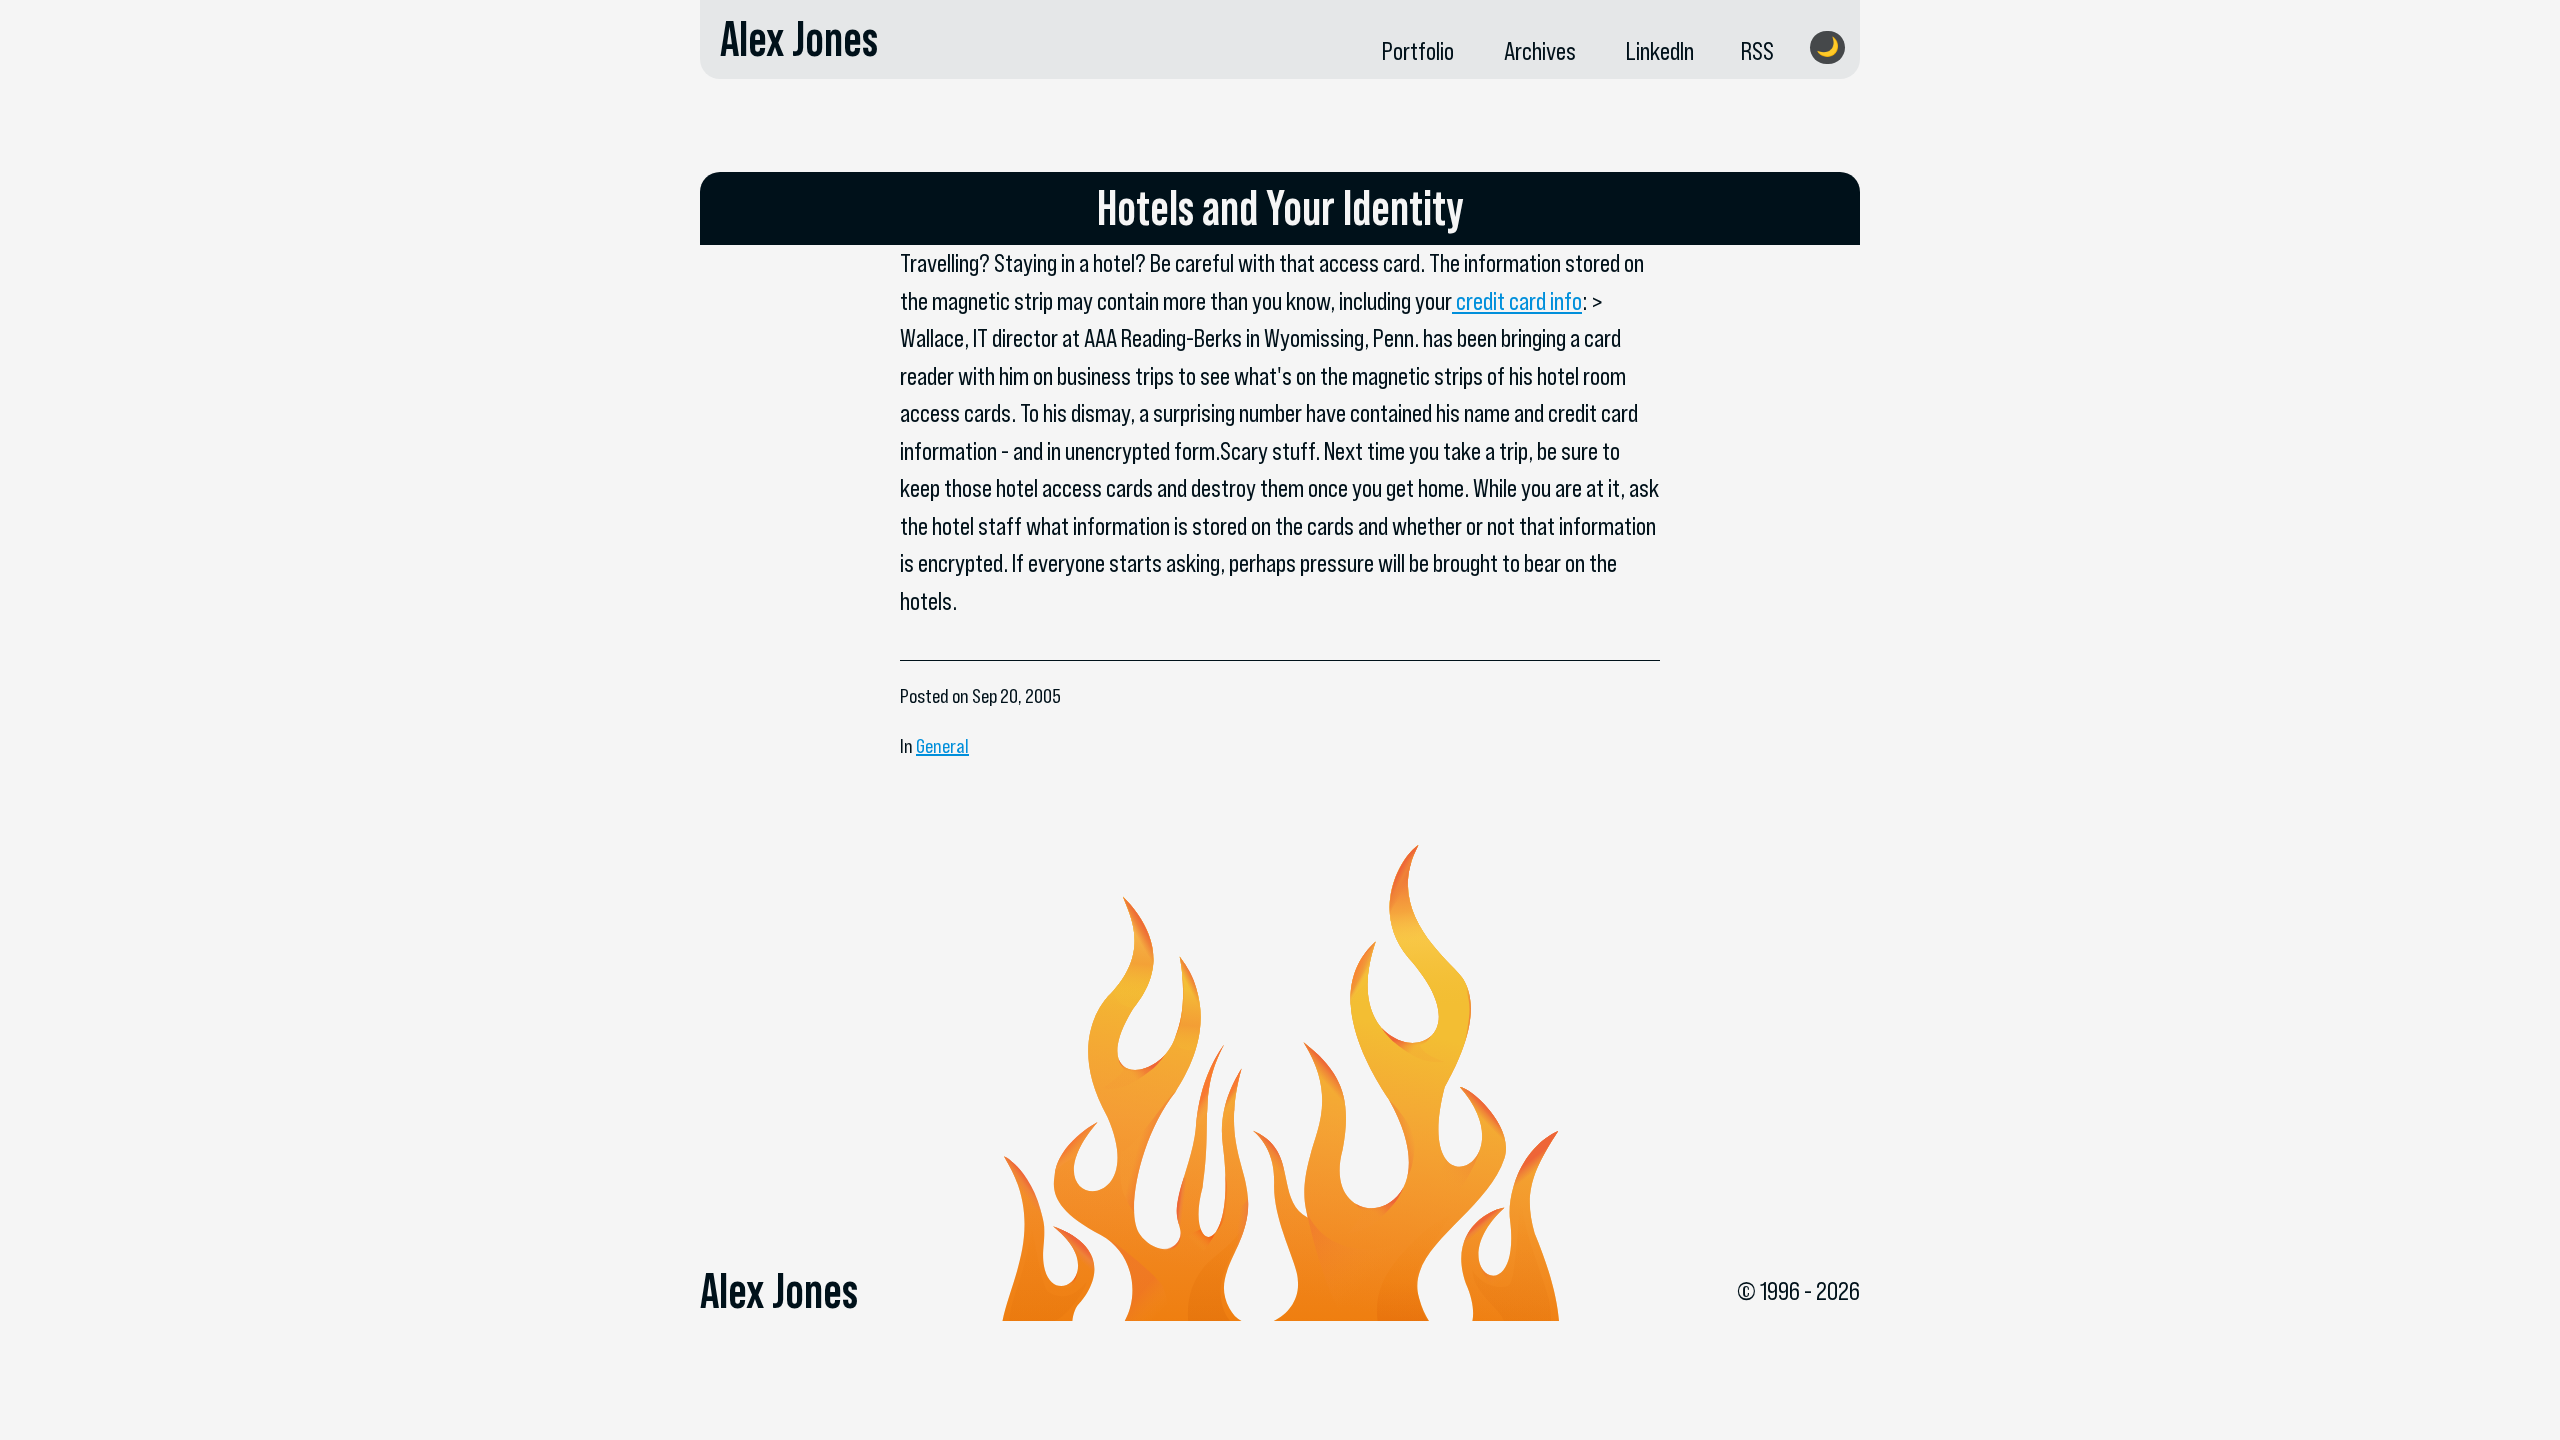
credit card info (1517, 301)
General (942, 746)
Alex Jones (799, 39)
